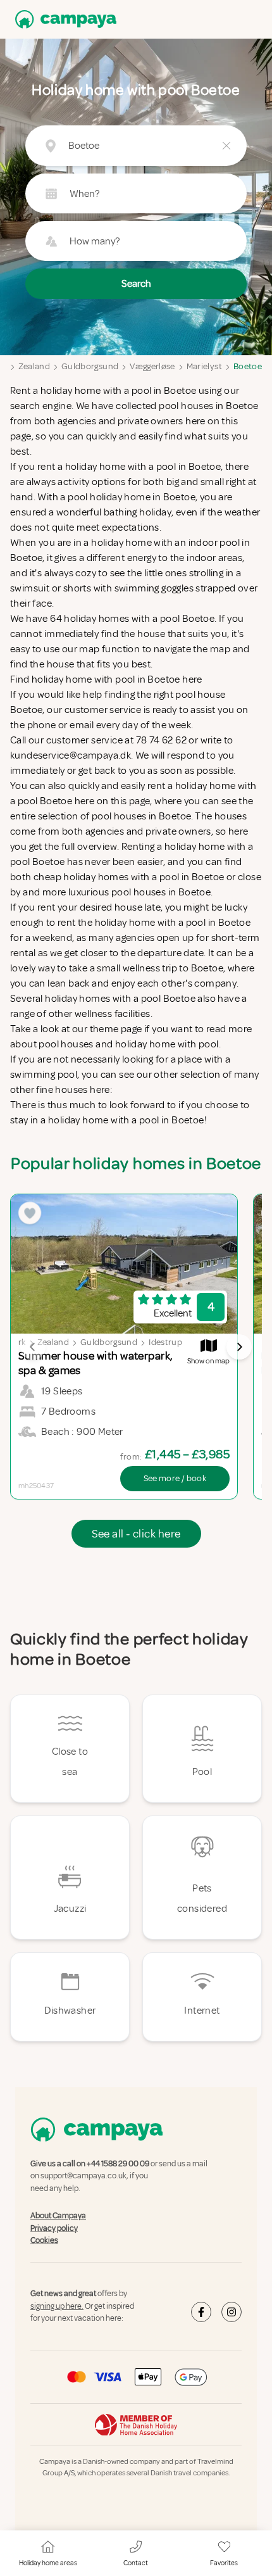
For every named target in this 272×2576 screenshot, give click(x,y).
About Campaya (58, 2216)
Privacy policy (54, 2228)
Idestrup (165, 1342)
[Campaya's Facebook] (201, 2312)
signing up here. (57, 2306)
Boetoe (248, 366)
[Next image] (239, 1347)
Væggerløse (152, 366)
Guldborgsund (90, 366)
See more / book (175, 1478)
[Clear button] (226, 146)
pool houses (66, 1044)
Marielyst (204, 366)
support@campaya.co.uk (83, 2176)
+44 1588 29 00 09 (118, 2164)
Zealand (34, 366)
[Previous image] (33, 1347)
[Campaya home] (63, 19)
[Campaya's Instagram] (232, 2312)
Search (136, 284)
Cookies (44, 2240)
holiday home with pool (167, 1044)
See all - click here (136, 1534)
